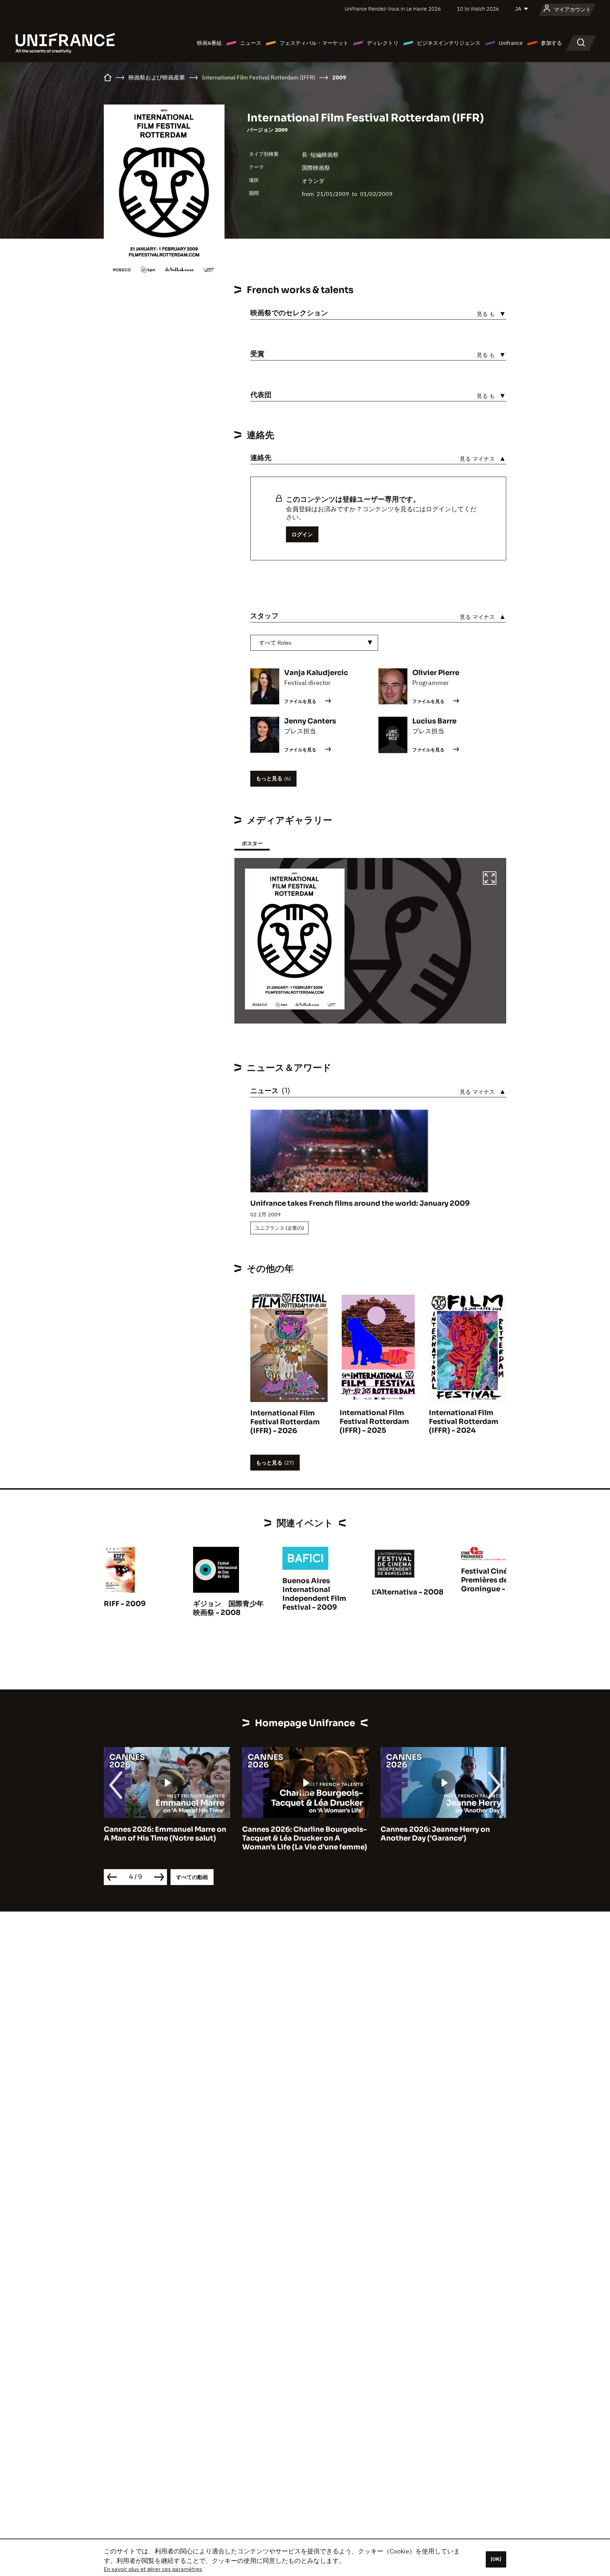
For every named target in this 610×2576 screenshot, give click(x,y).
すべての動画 (192, 1877)
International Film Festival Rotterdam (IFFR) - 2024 (464, 1422)
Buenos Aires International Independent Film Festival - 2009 (314, 1594)
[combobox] (314, 643)
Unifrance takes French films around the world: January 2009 (360, 1203)
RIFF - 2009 (125, 1604)
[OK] (496, 2559)
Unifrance (511, 43)
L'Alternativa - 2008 (408, 1592)
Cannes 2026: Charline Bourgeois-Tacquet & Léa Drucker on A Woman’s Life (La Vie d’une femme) (166, 1838)
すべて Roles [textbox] (275, 643)
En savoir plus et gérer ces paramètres (153, 2569)
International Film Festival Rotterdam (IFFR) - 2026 (285, 1422)
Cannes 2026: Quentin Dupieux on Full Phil (442, 1834)
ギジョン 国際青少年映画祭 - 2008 (228, 1608)
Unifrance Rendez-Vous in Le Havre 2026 (393, 9)
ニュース (251, 43)
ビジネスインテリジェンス (449, 43)
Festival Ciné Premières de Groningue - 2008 (494, 1580)
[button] (490, 879)
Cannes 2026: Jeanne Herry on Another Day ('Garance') (297, 1834)
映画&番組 (209, 43)
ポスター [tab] (252, 843)
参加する (551, 43)
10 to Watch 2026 (478, 9)
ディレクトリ (383, 43)
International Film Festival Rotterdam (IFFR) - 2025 (374, 1422)
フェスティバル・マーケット (314, 43)
